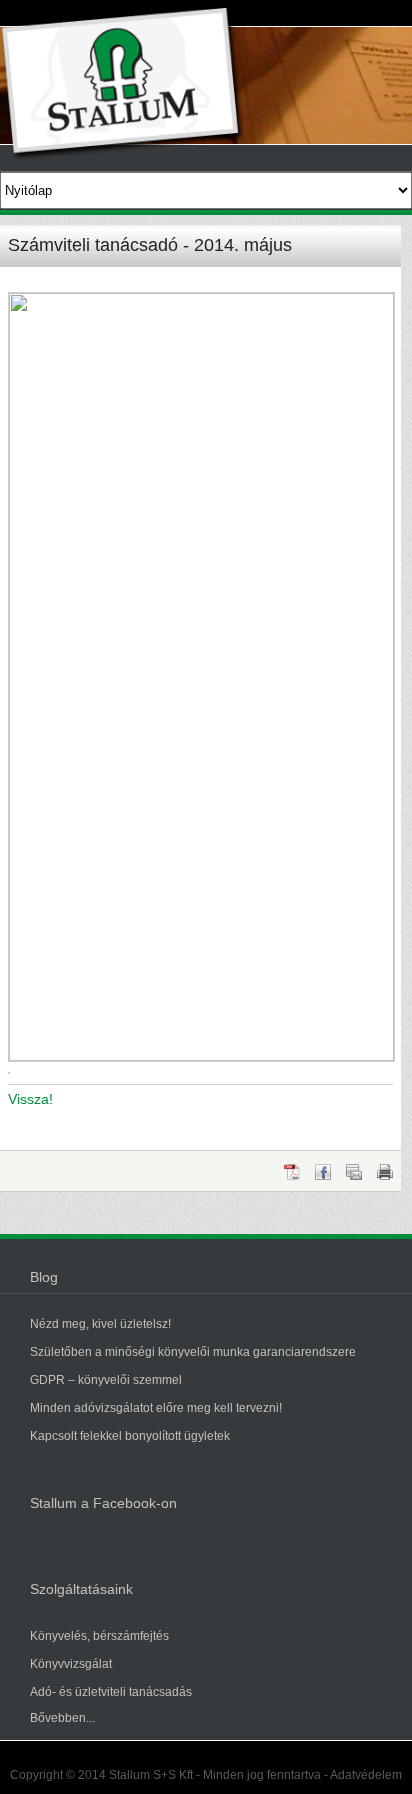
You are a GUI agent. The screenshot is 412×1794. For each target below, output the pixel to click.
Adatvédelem (366, 1775)
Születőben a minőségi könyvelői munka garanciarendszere (193, 1352)
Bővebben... (62, 1718)
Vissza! (30, 1099)
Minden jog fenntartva (262, 1775)
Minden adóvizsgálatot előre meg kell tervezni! (156, 1408)
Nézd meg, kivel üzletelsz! (100, 1324)
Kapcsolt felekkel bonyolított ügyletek (130, 1436)
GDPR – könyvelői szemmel (106, 1380)
